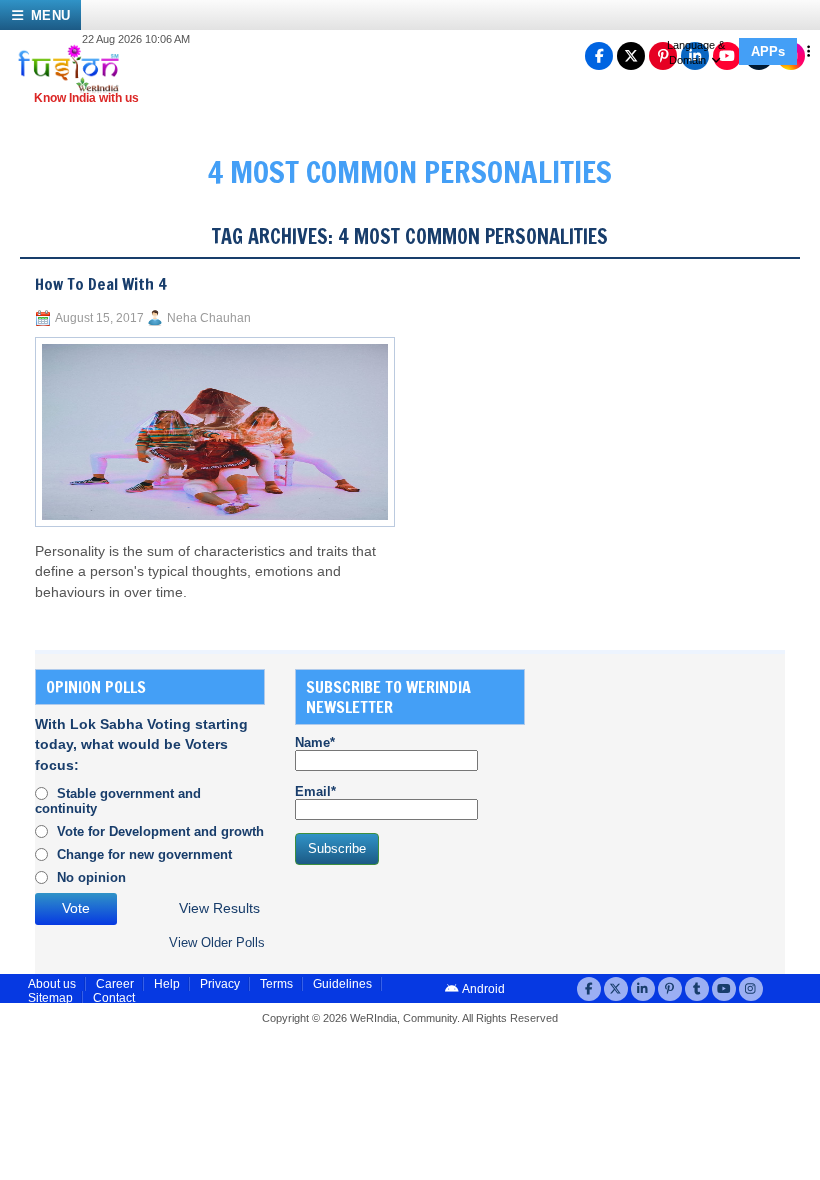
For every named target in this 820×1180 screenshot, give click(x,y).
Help (167, 984)
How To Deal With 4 (101, 284)
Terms (276, 984)
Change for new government (144, 854)
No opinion (91, 877)
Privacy (220, 984)
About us (52, 984)
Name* (315, 742)
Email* (315, 791)
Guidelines (342, 984)
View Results (219, 908)
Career (115, 984)
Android (482, 989)
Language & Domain (696, 52)
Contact (114, 998)
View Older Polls (217, 942)
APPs (768, 51)
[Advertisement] (687, 794)
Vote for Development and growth (160, 831)
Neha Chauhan (209, 318)
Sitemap (50, 998)
